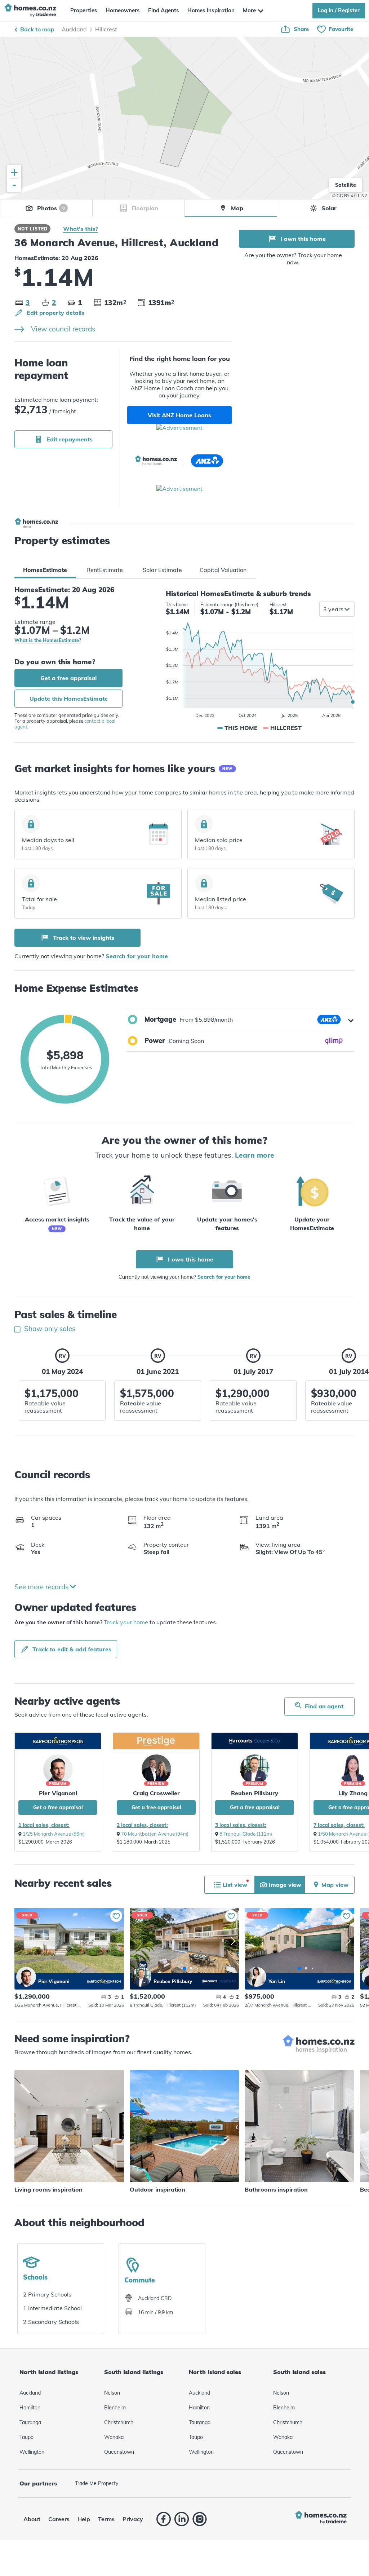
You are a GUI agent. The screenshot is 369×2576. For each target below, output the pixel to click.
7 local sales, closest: (339, 1825)
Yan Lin (256, 1977)
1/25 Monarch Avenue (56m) (54, 1834)
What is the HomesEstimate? (48, 640)
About (32, 2519)
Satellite (346, 185)
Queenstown (119, 2452)
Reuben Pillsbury (255, 1793)
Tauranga (30, 2422)
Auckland (74, 29)
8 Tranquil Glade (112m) (246, 1834)
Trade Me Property (97, 2483)
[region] (184, 118)
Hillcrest (106, 29)
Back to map (37, 29)
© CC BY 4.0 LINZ (350, 195)
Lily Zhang (353, 1793)
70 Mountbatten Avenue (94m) (155, 1834)
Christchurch (119, 2422)
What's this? (81, 229)
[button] (240, 1020)
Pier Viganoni (58, 1793)
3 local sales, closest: (241, 1825)
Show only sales (49, 1329)
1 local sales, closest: (44, 1825)
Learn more (255, 1155)
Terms (106, 2519)
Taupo (26, 2437)
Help (84, 2519)
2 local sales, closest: (142, 1825)
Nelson (112, 2393)
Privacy (133, 2519)
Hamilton (30, 2408)
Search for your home (137, 956)
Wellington (32, 2452)
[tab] (45, 570)
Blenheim (115, 2408)
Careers (59, 2519)
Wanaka (114, 2437)
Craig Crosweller (156, 1793)
